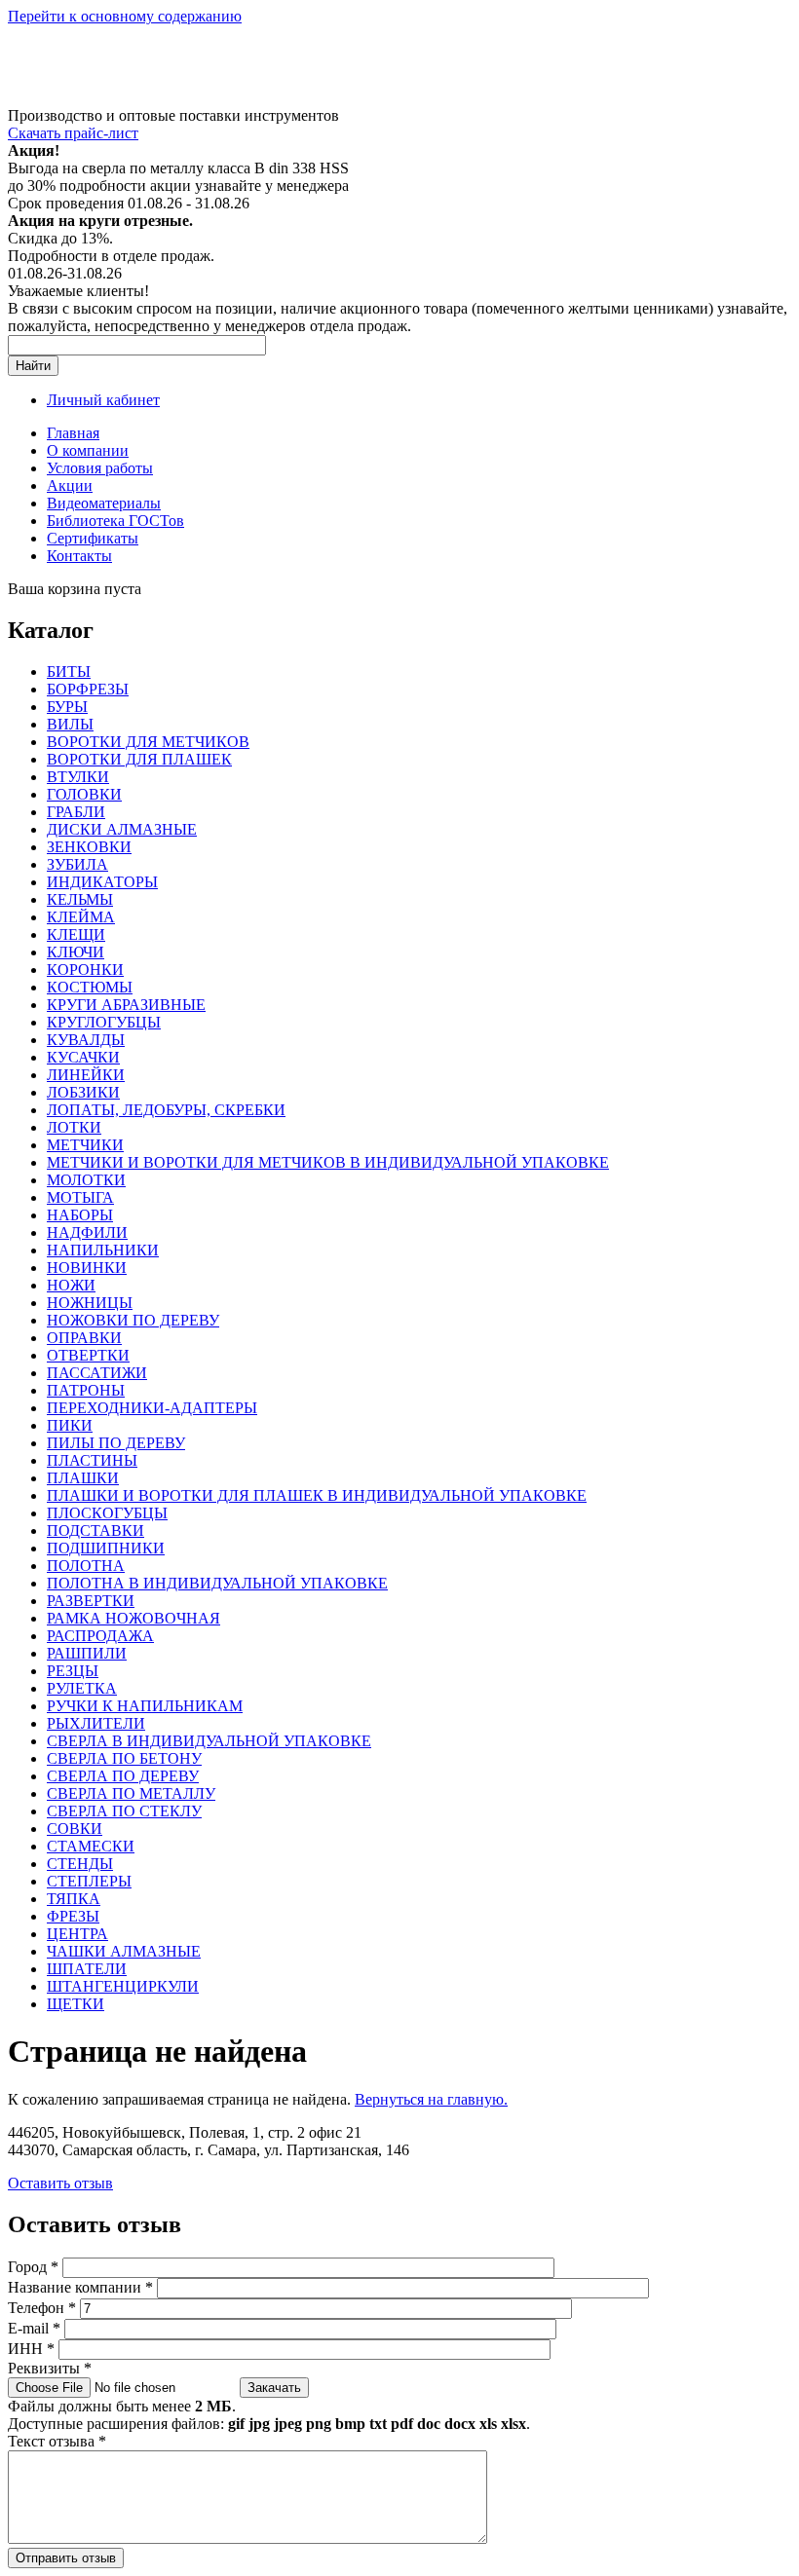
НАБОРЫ (80, 1215)
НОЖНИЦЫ (90, 1303)
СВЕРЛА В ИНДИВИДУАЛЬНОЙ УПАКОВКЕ (209, 1741)
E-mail (34, 2328)
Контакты (79, 556)
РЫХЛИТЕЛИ (96, 1723)
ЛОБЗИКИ (83, 1092)
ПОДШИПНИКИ (106, 1548)
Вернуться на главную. (431, 2099)
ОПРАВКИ (84, 1338)
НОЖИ (71, 1285)
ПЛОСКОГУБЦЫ (107, 1513)
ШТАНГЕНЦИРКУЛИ (123, 1986)
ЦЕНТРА (77, 1934)
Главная (73, 433)
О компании (88, 450)
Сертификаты (93, 538)
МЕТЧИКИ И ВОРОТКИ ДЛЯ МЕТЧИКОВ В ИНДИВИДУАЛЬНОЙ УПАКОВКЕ (328, 1162)
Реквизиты (50, 2368)
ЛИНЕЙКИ (86, 1075)
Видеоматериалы (104, 503)
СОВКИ (75, 1829)
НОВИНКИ (87, 1268)
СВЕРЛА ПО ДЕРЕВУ (123, 1776)
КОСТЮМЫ (90, 987)
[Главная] (149, 98)
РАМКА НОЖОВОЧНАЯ (133, 1618)
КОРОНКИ (85, 970)
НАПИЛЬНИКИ (103, 1250)
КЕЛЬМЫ (80, 899)
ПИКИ (70, 1425)
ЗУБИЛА (77, 864)
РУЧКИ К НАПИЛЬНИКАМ (145, 1706)
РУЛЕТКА (82, 1688)
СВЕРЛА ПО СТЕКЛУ (124, 1811)
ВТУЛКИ (78, 777)
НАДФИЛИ (87, 1232)
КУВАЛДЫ (86, 1040)
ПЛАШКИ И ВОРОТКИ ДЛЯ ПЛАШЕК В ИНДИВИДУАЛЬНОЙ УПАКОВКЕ (317, 1495)
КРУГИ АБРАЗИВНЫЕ (126, 1005)
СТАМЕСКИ (91, 1846)
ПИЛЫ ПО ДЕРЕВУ (116, 1443)
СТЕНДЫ (80, 1864)
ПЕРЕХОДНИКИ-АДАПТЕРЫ (152, 1408)
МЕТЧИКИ (85, 1145)
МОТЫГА (80, 1197)
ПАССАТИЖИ (97, 1373)
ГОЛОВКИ (84, 794)
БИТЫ (69, 672)
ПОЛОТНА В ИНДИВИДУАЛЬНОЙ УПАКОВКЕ (217, 1583)
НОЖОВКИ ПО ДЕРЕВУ (133, 1320)
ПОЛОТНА (86, 1566)
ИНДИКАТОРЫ (102, 882)
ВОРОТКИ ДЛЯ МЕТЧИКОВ (148, 742)
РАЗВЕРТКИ (91, 1601)
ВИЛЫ (70, 724)
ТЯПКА (74, 1899)
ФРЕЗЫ (73, 1916)
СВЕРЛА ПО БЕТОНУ (124, 1758)
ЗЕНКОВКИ (89, 847)
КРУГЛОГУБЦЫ (104, 1022)
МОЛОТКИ (86, 1180)
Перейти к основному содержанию (125, 16)
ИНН (31, 2349)
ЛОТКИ (74, 1127)
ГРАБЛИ (76, 812)
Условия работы (100, 468)
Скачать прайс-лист (73, 133)
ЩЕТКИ (76, 2004)
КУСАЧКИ (83, 1057)
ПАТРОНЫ (86, 1390)
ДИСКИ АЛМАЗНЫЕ (122, 829)
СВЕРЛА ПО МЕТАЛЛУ (131, 1793)
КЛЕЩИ (76, 934)
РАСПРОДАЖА (100, 1636)
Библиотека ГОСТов (115, 521)
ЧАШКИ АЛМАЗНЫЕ (124, 1951)
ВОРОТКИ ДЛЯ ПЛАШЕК (139, 759)
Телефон (42, 2308)
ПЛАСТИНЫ (92, 1460)
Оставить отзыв (60, 2183)
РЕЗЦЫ (73, 1671)
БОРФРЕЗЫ (88, 689)
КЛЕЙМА (81, 917)
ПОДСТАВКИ (95, 1531)
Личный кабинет (103, 400)
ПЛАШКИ (83, 1478)
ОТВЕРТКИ (88, 1355)
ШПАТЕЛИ (87, 1969)
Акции (70, 485)
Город (33, 2267)
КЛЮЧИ (76, 952)
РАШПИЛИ (87, 1653)
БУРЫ (67, 707)
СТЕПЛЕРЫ (89, 1881)
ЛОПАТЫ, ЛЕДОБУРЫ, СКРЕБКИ (166, 1110)
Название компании (80, 2287)
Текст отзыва (57, 2441)
